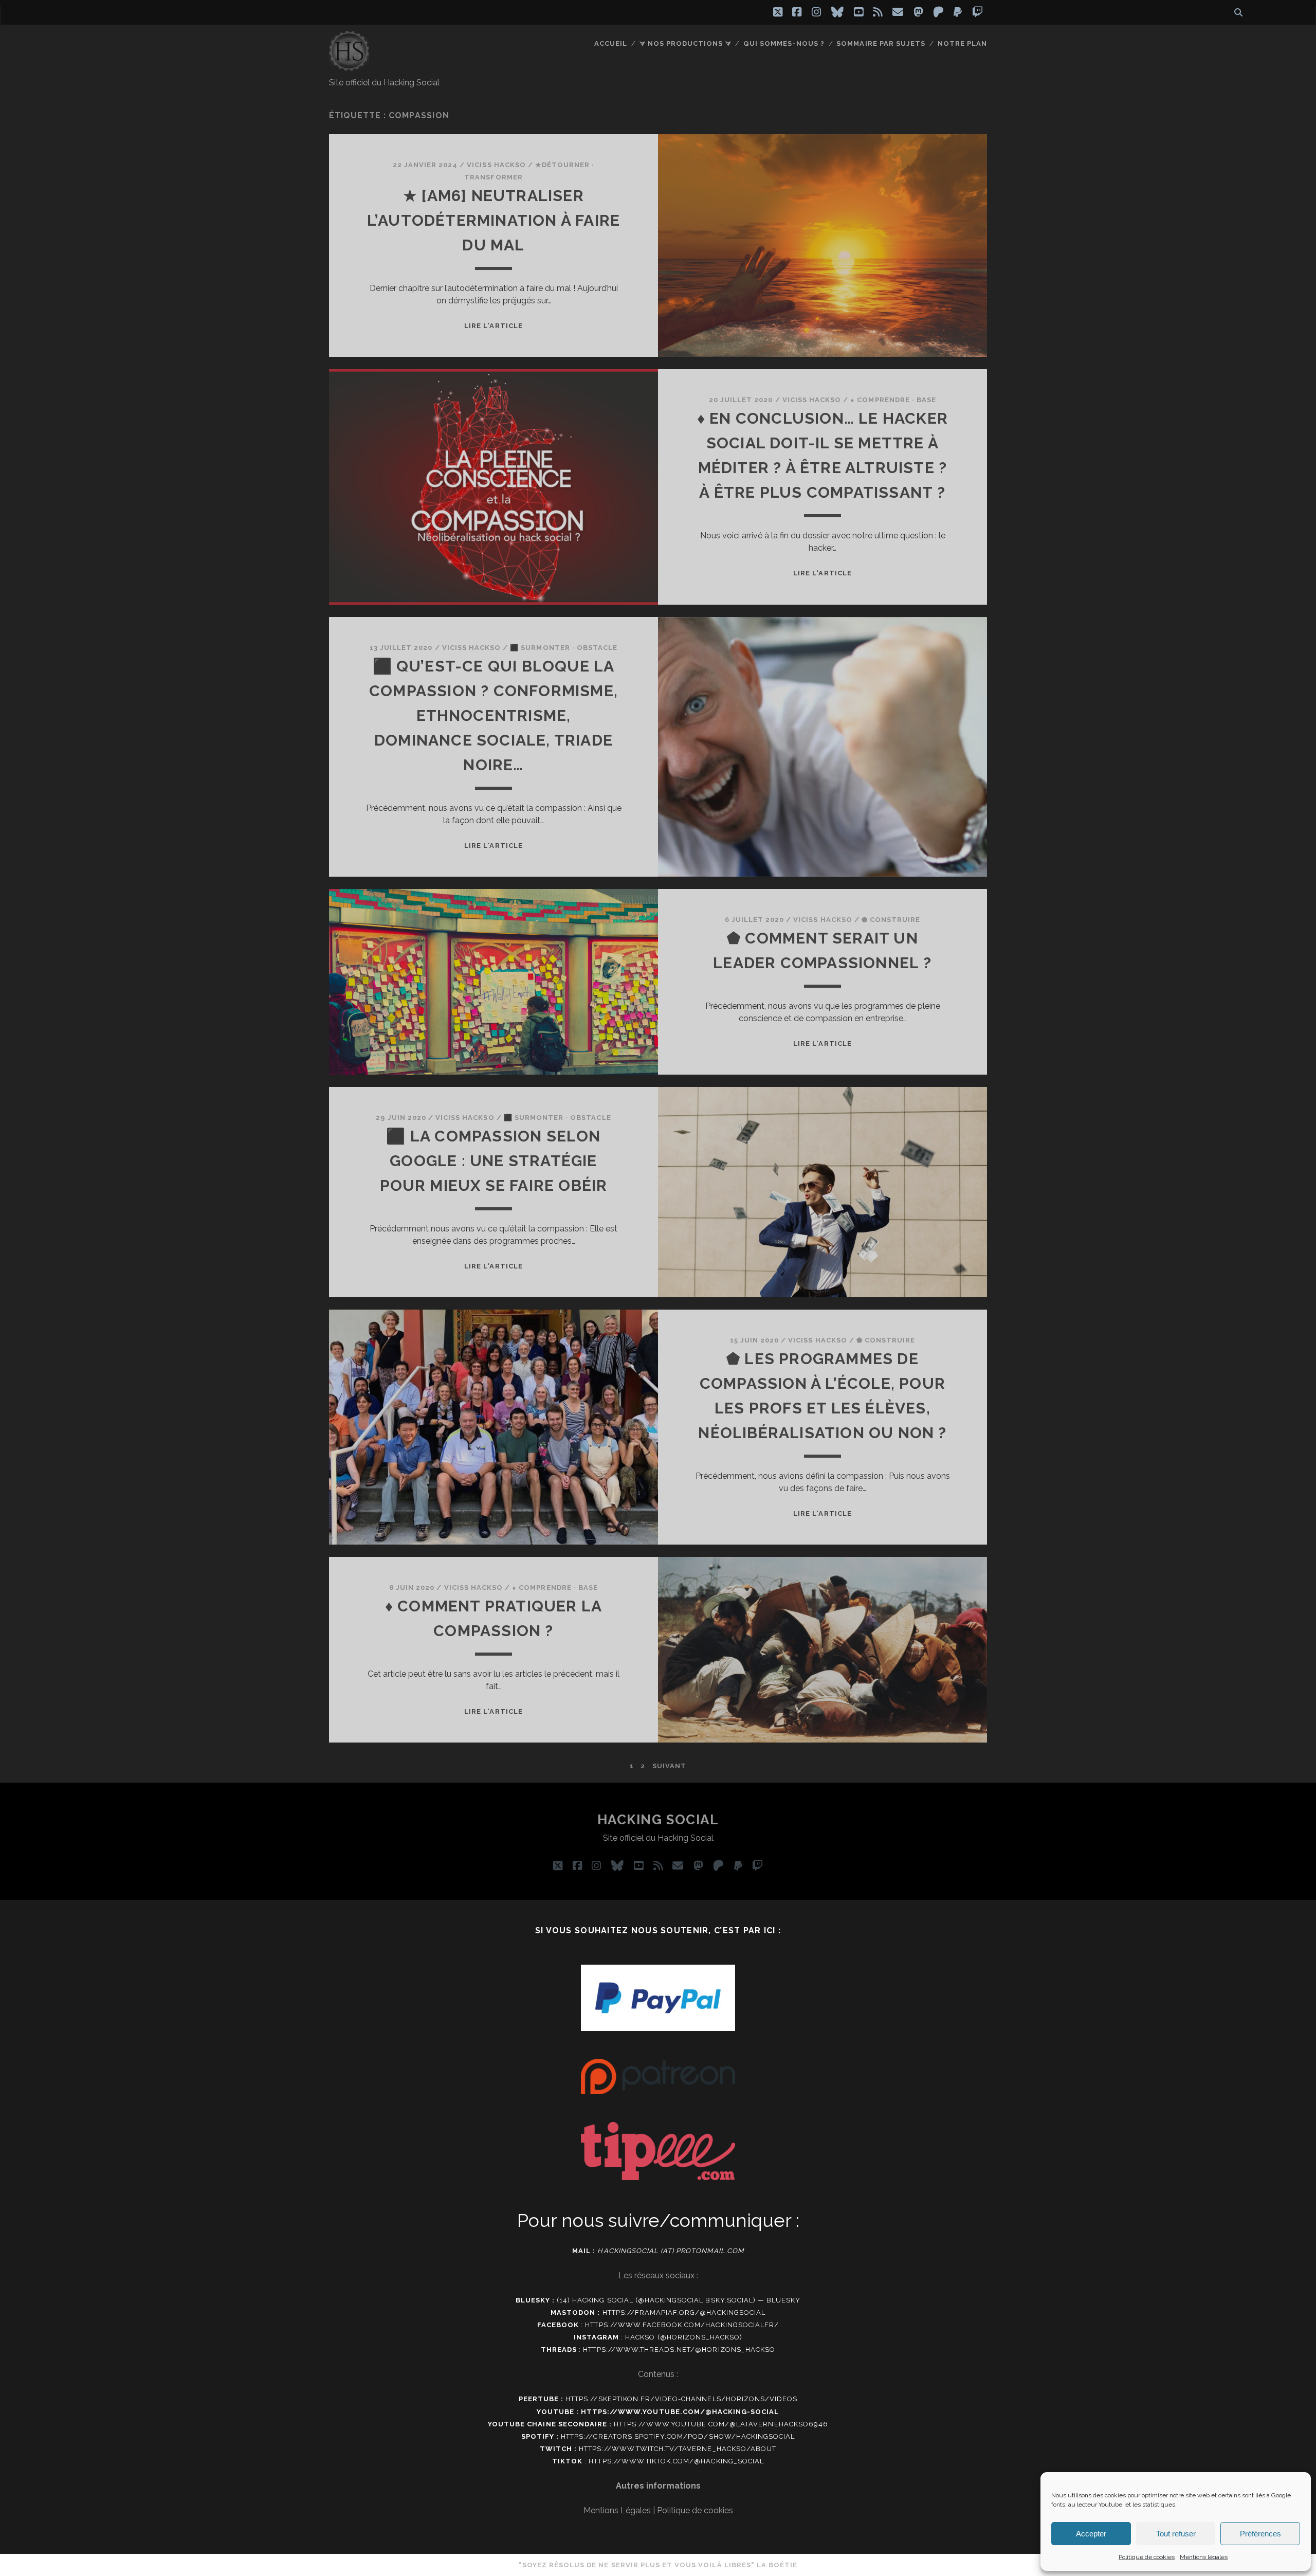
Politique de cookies (1147, 2557)
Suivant (669, 1766)
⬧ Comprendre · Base (893, 400)
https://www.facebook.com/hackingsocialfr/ (682, 2325)
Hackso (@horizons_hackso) (684, 2337)
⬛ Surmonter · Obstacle (564, 648)
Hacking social (658, 1820)
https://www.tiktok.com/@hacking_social (676, 2461)
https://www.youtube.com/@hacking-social (680, 2412)
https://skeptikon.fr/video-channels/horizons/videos (681, 2399)
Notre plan (962, 43)
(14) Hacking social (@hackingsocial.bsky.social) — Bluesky (679, 2300)
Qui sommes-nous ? (784, 43)
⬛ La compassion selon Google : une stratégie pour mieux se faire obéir (494, 1161)
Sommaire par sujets (881, 43)
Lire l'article (493, 326)
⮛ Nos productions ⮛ (686, 43)
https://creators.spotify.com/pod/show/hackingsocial (678, 2436)
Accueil (611, 43)
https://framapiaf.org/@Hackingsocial (684, 2312)
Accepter (1091, 2534)
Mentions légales (1204, 2557)
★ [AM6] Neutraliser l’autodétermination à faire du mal (493, 220)
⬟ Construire (891, 920)
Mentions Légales (617, 2510)
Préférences (1260, 2534)
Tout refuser (1176, 2534)
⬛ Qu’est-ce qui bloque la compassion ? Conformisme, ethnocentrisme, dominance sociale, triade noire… (493, 715)
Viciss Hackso (496, 165)
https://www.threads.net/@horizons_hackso (679, 2350)
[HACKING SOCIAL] (349, 66)
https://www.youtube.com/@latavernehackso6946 (721, 2424)
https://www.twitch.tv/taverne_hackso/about (678, 2449)
